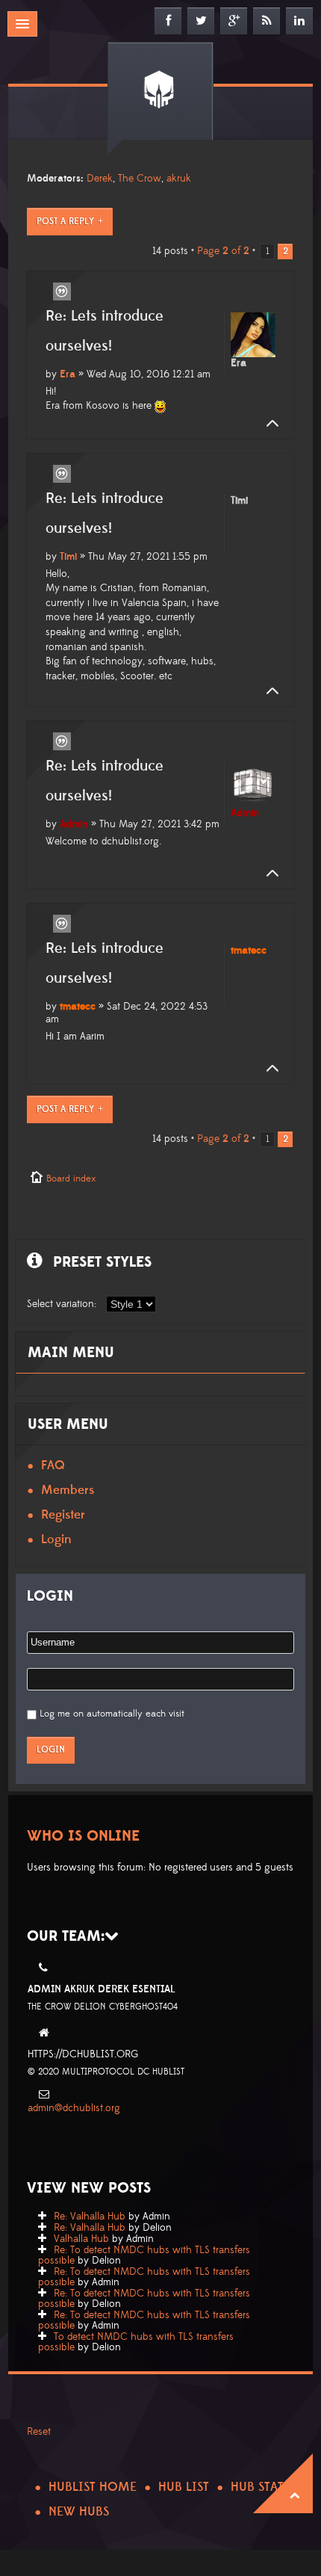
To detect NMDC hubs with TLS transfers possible (136, 2342)
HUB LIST (184, 2487)
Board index (71, 1179)
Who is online (83, 1836)
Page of (223, 251)
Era (68, 374)
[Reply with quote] (62, 291)
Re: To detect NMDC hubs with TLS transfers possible (144, 2255)
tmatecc (78, 1007)
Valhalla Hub (81, 2239)
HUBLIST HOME (93, 2487)
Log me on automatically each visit (112, 1714)
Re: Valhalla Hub (90, 2217)
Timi (68, 557)
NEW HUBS (79, 2512)
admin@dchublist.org (74, 2108)
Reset (39, 2432)
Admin (74, 824)
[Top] (268, 424)
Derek (100, 179)
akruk (179, 179)
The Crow (140, 179)
